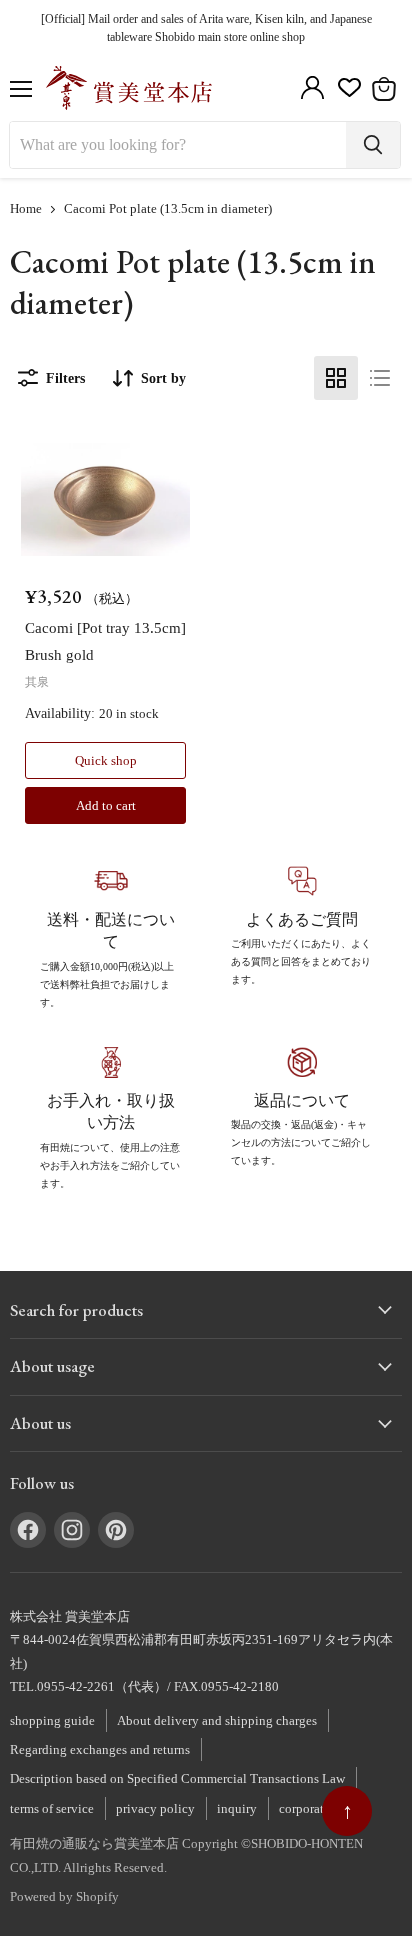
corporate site (315, 1808)
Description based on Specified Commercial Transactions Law (177, 1778)
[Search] (373, 145)
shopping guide (52, 1720)
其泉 (37, 682)
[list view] (380, 378)
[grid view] (336, 378)
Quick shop (106, 760)
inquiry (237, 1808)
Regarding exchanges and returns (100, 1749)
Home (26, 209)
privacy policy (155, 1808)
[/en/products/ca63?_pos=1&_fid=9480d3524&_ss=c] (105, 499)
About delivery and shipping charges (217, 1720)
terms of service (52, 1808)
